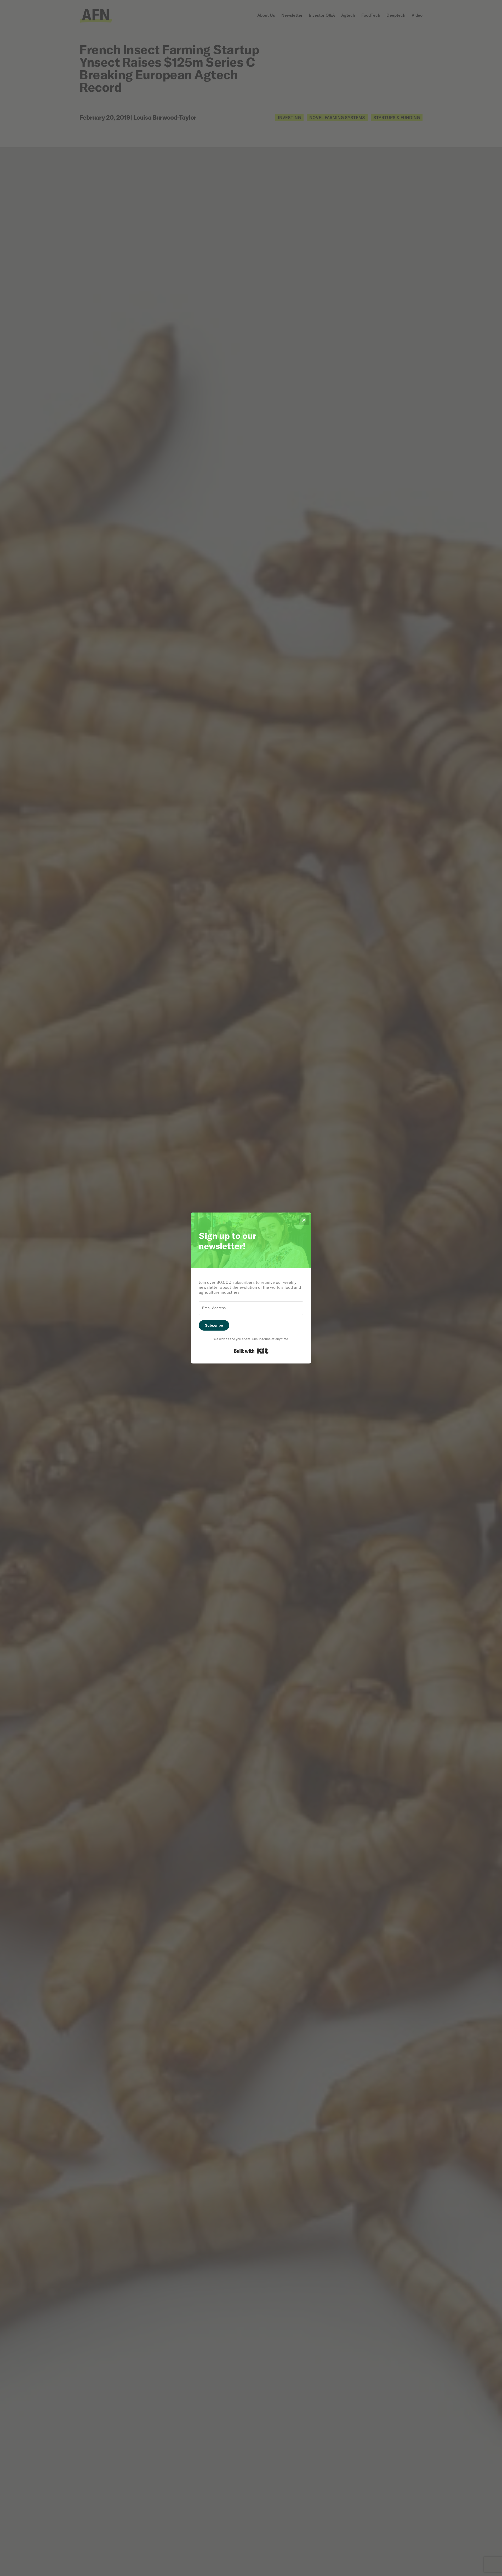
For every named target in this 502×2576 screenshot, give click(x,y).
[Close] (304, 1220)
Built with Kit (251, 1351)
